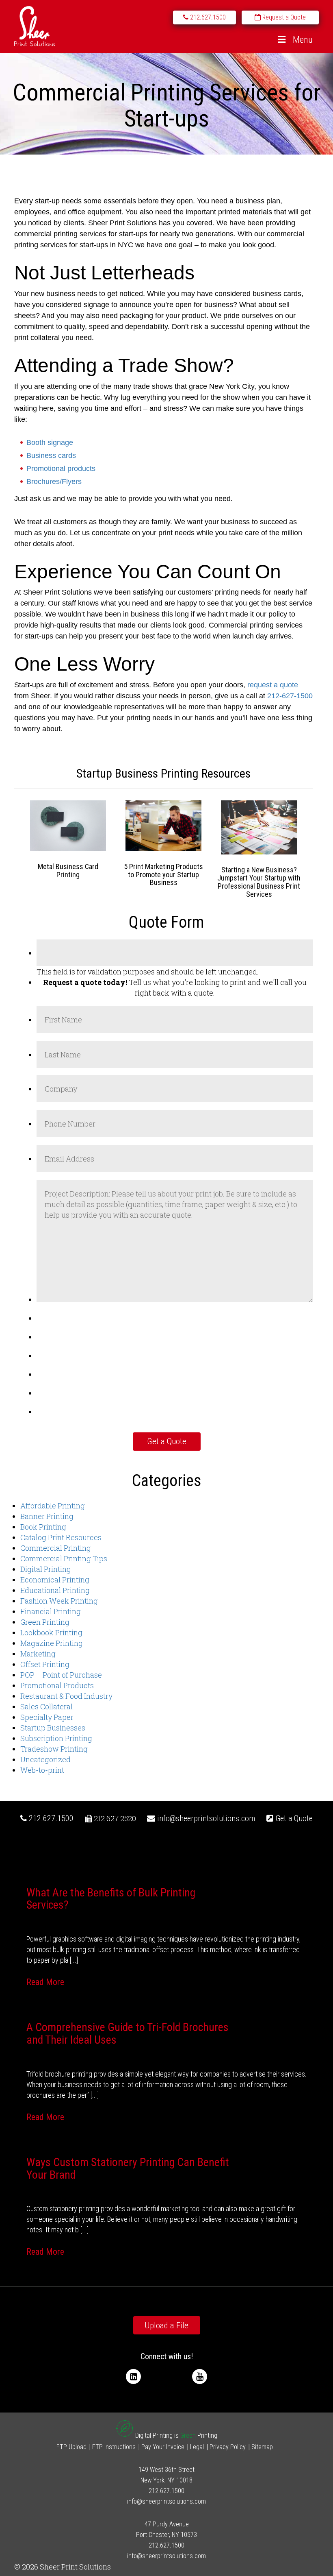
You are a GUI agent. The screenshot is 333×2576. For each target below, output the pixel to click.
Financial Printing (51, 1611)
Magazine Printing (52, 1643)
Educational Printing (55, 1590)
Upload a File (166, 2325)
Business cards (51, 455)
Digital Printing (46, 1569)
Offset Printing (45, 1664)
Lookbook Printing (51, 1632)
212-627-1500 (290, 696)
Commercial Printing (56, 1548)
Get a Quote (293, 1818)
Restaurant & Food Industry (66, 1696)
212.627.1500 (50, 1818)
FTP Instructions (114, 2447)
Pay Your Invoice (163, 2447)
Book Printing (43, 1527)
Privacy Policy (228, 2447)
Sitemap (262, 2447)
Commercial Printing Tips (64, 1558)
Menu (303, 40)
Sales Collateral (46, 1706)
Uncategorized (45, 1759)
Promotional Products (57, 1685)
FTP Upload (71, 2447)
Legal (197, 2447)
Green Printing (45, 1622)
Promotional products (61, 469)
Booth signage (50, 442)
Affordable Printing (53, 1506)
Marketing (38, 1654)
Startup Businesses (53, 1728)
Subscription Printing (56, 1738)
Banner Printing (47, 1516)
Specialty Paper (47, 1717)
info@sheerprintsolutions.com (206, 1818)
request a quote (273, 685)
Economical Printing (55, 1580)
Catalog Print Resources (61, 1537)
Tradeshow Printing (54, 1749)
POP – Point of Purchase (61, 1675)
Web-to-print (42, 1770)
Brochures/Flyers (54, 482)
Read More (45, 1982)
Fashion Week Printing (59, 1601)
